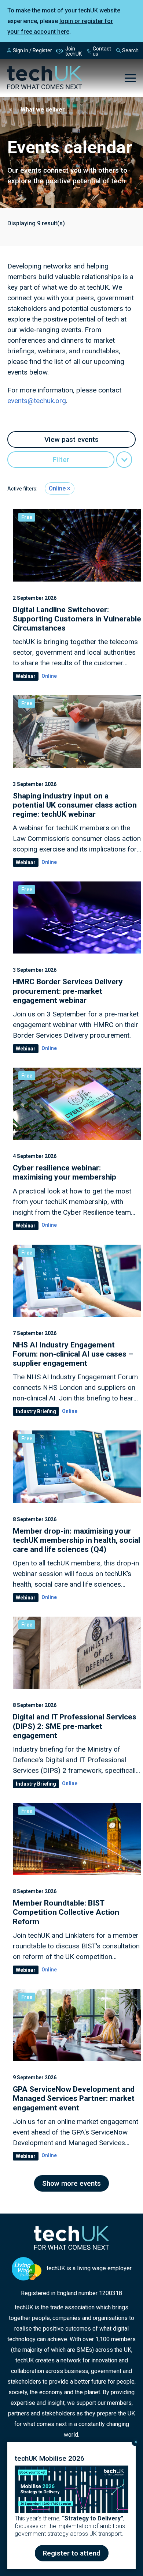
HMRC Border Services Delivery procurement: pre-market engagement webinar (68, 991)
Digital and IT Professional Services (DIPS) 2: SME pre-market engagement (75, 1726)
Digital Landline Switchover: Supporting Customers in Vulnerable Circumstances (77, 619)
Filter (61, 460)
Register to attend (72, 2553)
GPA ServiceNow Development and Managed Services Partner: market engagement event (74, 2098)
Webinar (26, 676)
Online (57, 488)
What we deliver (43, 110)
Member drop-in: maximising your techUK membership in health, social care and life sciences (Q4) (76, 1540)
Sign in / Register (32, 50)
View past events (71, 439)
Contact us (102, 51)
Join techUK (74, 51)
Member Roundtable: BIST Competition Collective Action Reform (66, 1912)
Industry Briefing (36, 1411)
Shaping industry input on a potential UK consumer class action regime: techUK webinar (75, 805)
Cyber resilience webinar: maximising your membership (65, 1172)
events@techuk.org (37, 401)
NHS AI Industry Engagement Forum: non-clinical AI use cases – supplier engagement (73, 1354)
